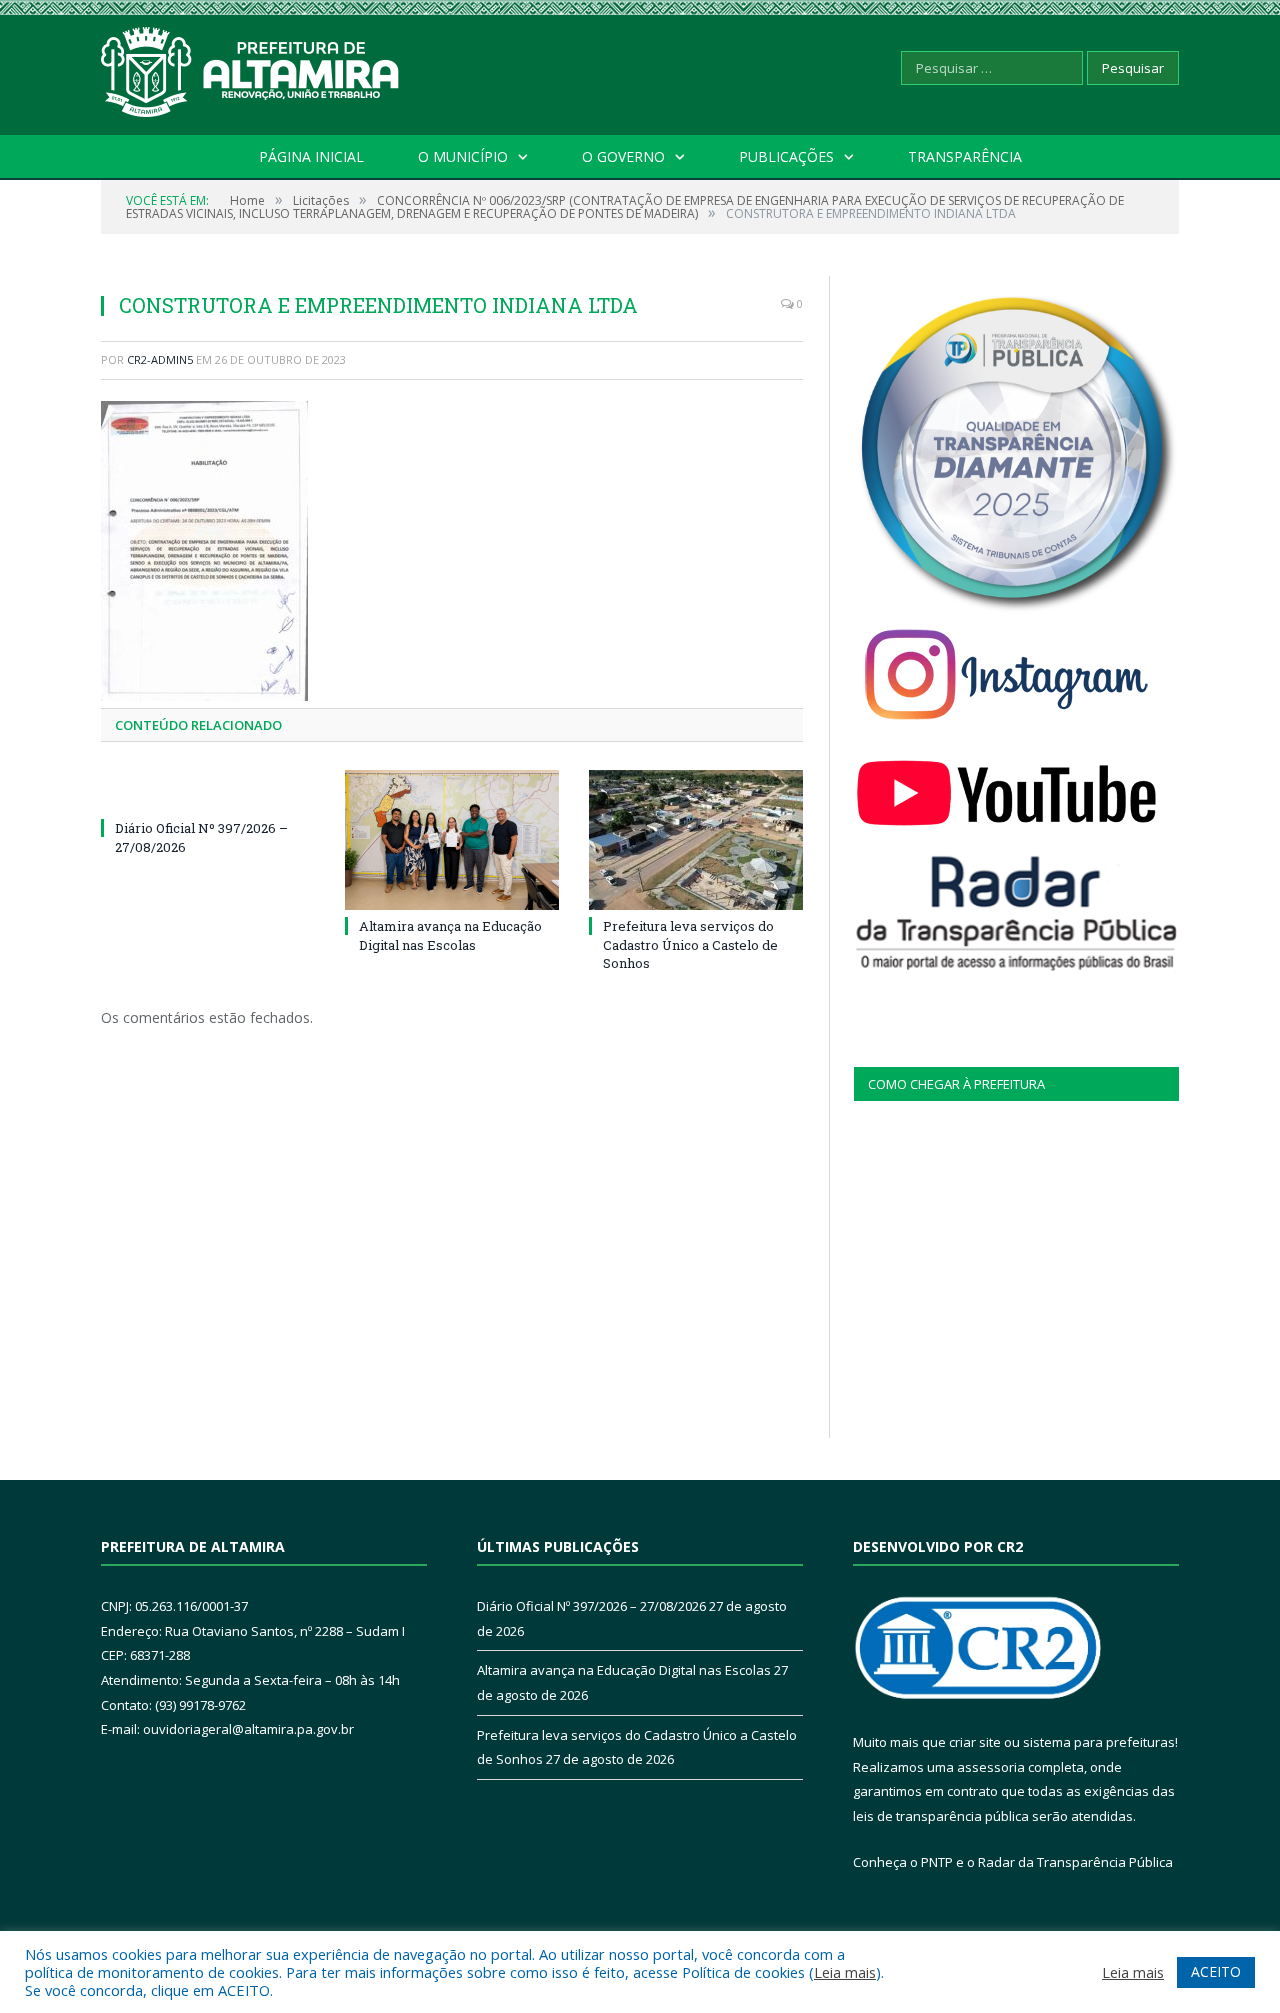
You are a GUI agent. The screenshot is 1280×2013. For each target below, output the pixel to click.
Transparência (965, 156)
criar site (975, 1742)
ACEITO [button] (1216, 1971)
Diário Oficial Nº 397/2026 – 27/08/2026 (591, 1606)
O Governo (623, 156)
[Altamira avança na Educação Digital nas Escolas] (452, 840)
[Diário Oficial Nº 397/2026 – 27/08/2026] (208, 791)
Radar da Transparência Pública (1075, 1862)
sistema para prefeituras (1099, 1742)
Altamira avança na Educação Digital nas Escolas (450, 935)
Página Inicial (311, 156)
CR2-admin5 (160, 359)
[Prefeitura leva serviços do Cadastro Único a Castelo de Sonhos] (696, 840)
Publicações (786, 156)
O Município (463, 156)
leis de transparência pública (941, 1816)
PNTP (937, 1862)
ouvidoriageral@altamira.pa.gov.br (248, 1729)
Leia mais (845, 1972)
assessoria (991, 1767)
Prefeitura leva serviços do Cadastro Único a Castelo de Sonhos (690, 944)
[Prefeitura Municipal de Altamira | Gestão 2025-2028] (251, 67)
